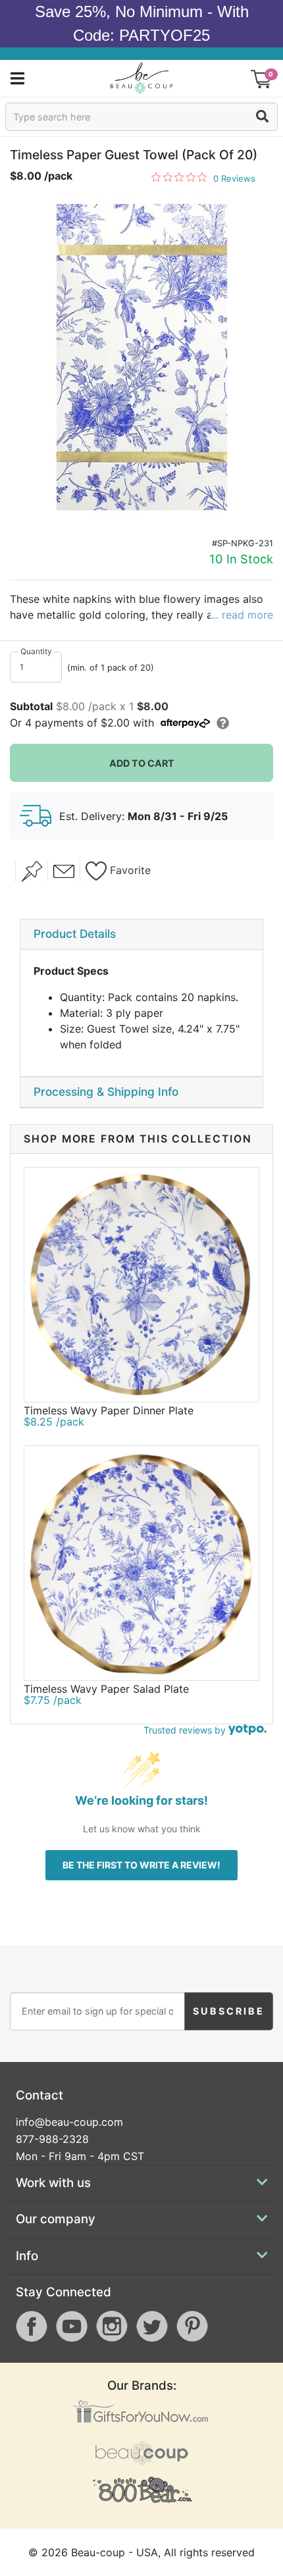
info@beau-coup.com (69, 2122)
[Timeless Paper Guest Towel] (141, 358)
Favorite (129, 870)
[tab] (141, 935)
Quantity (36, 651)
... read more (242, 615)
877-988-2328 (52, 2139)
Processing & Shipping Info (106, 1092)
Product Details (75, 934)
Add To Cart (142, 763)
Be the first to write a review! (141, 1865)
